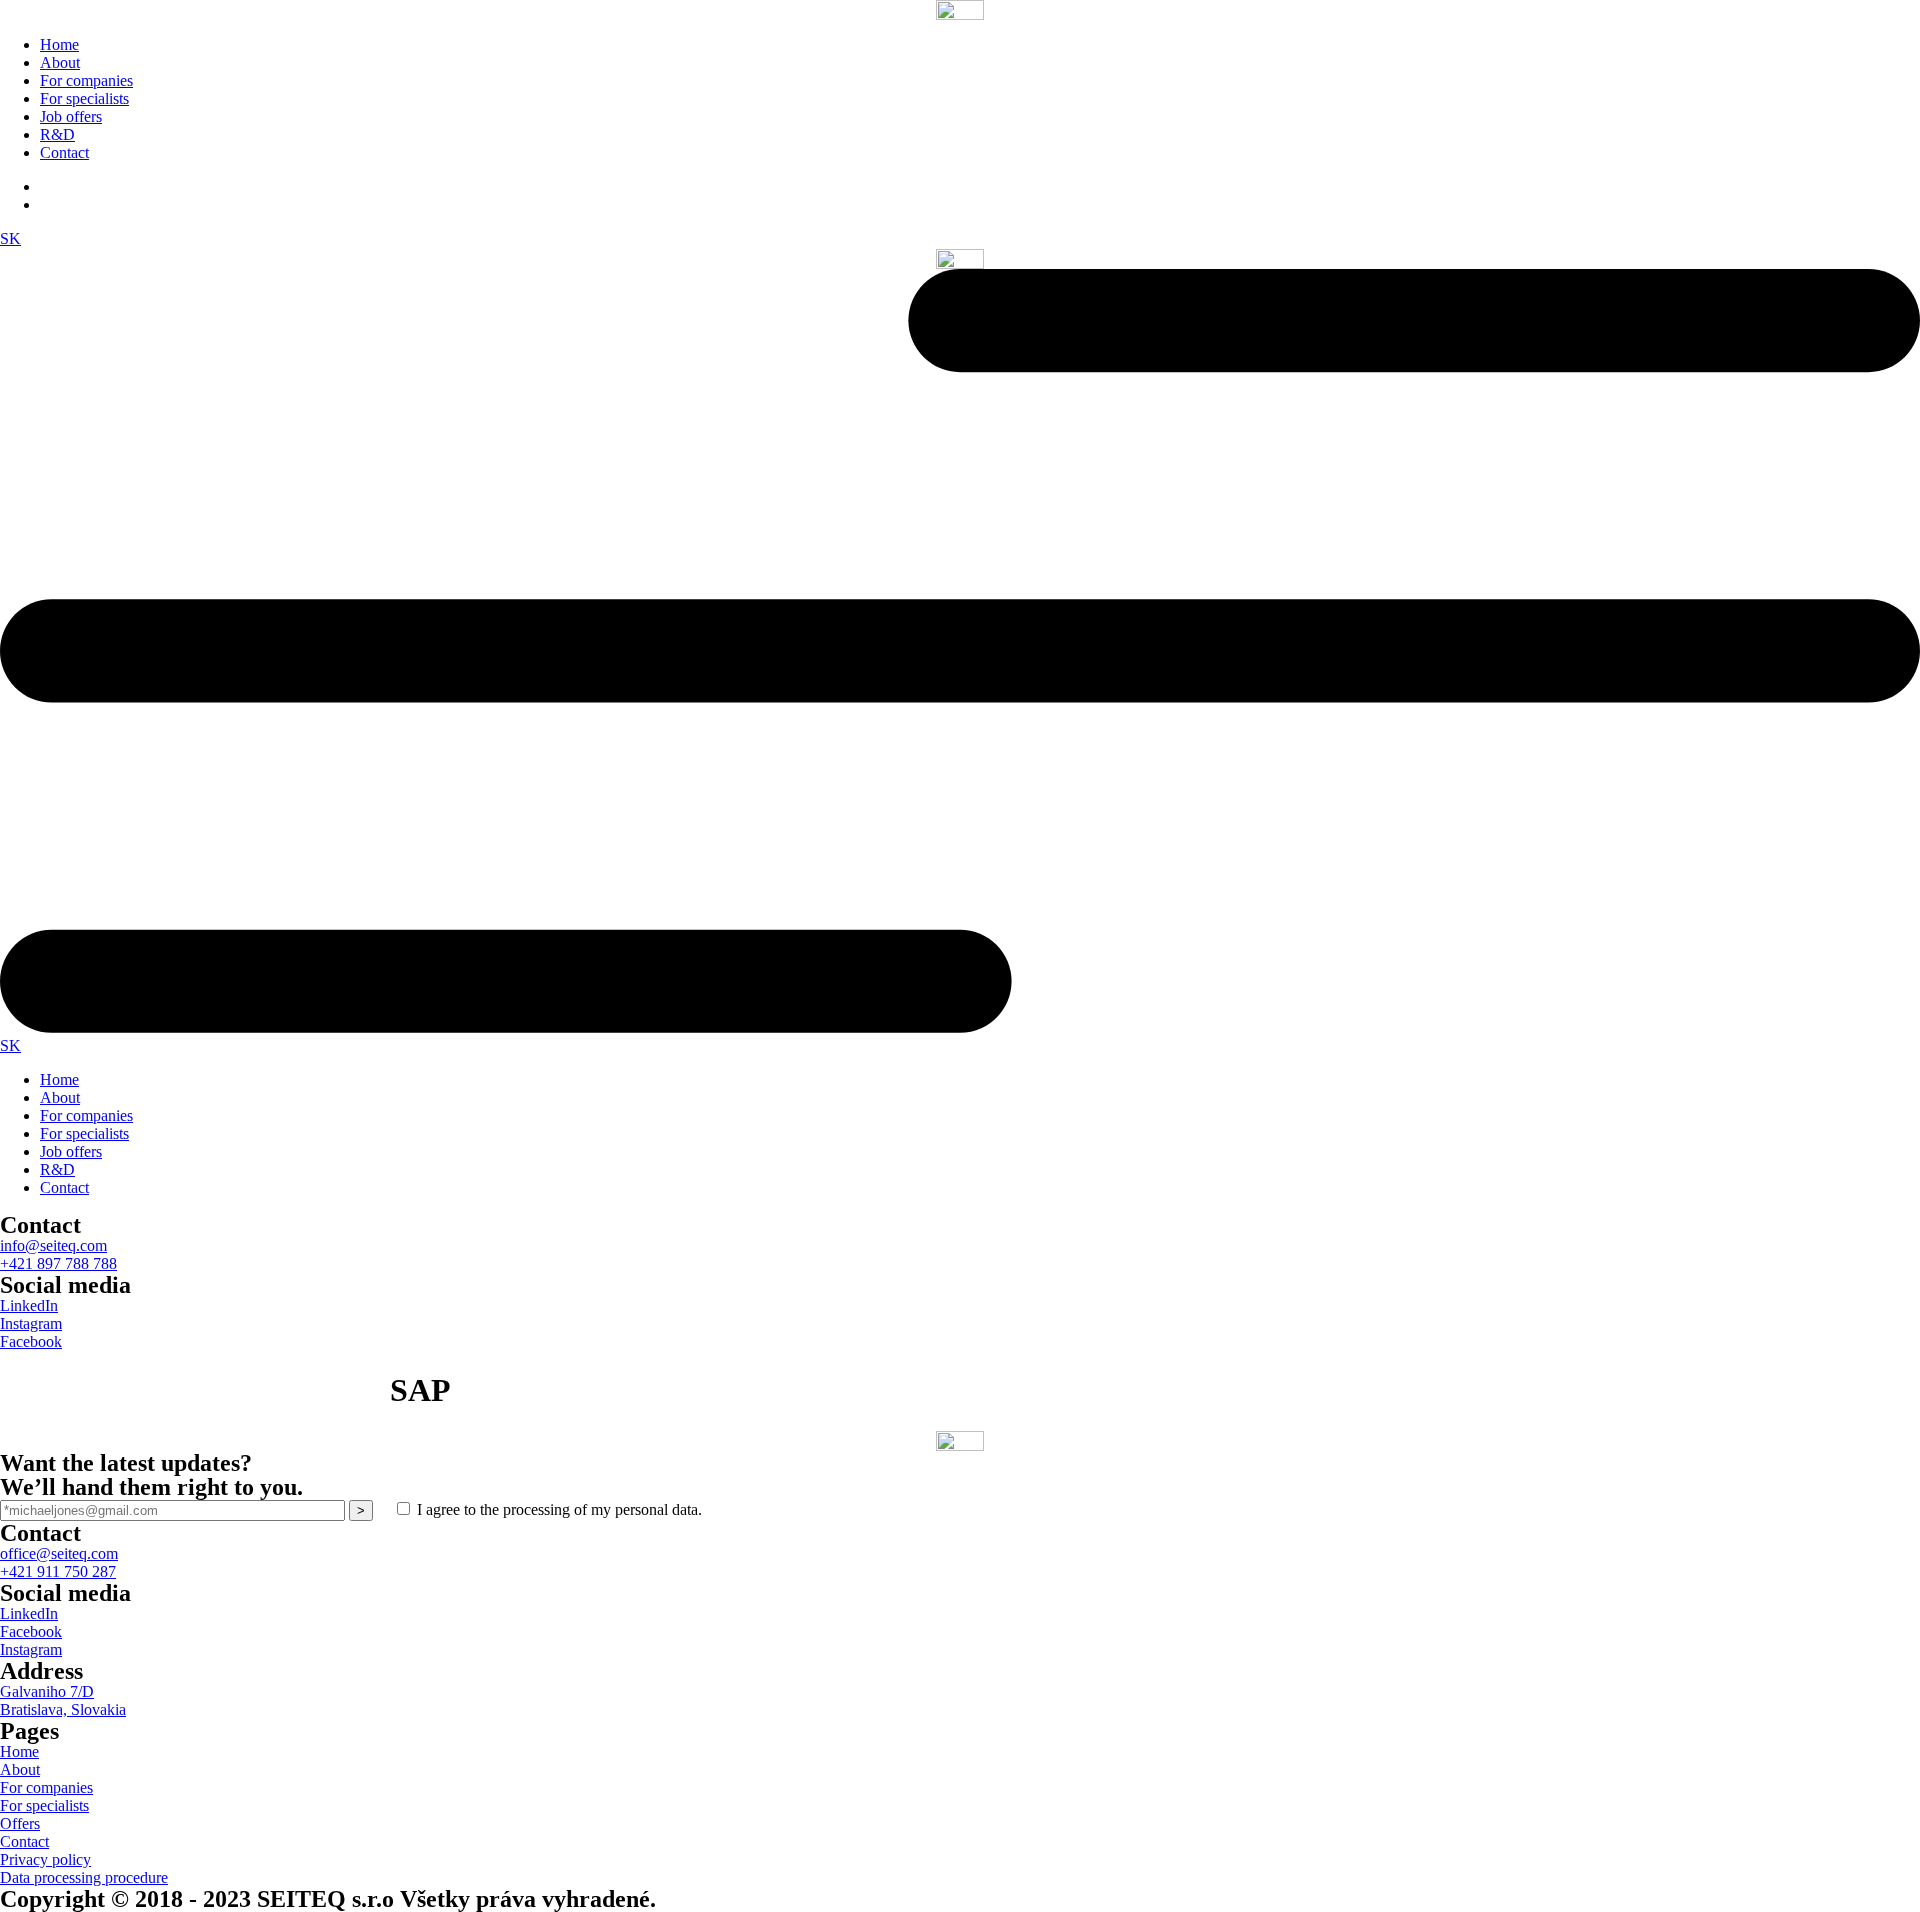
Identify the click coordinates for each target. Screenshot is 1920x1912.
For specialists (84, 98)
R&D (57, 134)
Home (59, 44)
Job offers (71, 116)
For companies (86, 80)
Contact (64, 152)
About (60, 62)
